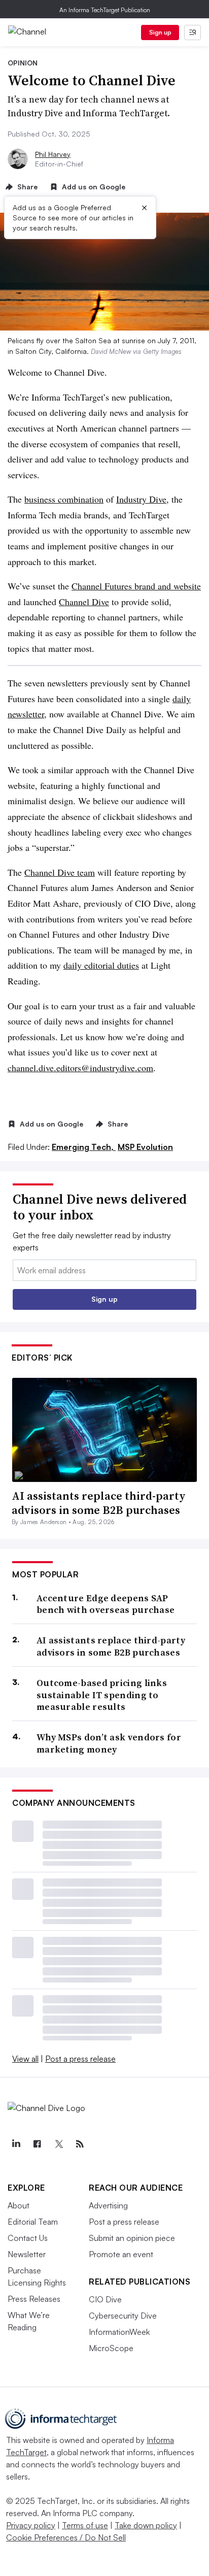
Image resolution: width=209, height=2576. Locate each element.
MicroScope (111, 2348)
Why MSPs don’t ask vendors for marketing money (109, 1743)
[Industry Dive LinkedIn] (16, 2144)
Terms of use (85, 2525)
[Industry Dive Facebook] (37, 2144)
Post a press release (80, 2059)
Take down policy (146, 2525)
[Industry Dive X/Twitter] (58, 2144)
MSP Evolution (145, 1147)
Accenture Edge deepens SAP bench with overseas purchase (106, 1604)
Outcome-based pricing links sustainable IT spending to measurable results (102, 1695)
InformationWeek (119, 2332)
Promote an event (121, 2254)
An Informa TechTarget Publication (105, 10)
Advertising (108, 2205)
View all (25, 2059)
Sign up (160, 32)
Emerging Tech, (84, 1147)
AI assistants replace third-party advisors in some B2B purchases (99, 1503)
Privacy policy (31, 2525)
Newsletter (27, 2254)
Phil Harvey (53, 154)
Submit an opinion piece (132, 2238)
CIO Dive (105, 2299)
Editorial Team (33, 2222)
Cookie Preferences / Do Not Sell (66, 2537)
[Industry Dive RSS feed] (80, 2144)
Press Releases (34, 2299)
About (19, 2205)
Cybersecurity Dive (123, 2316)
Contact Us (28, 2238)
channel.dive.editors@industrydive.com (80, 1068)
